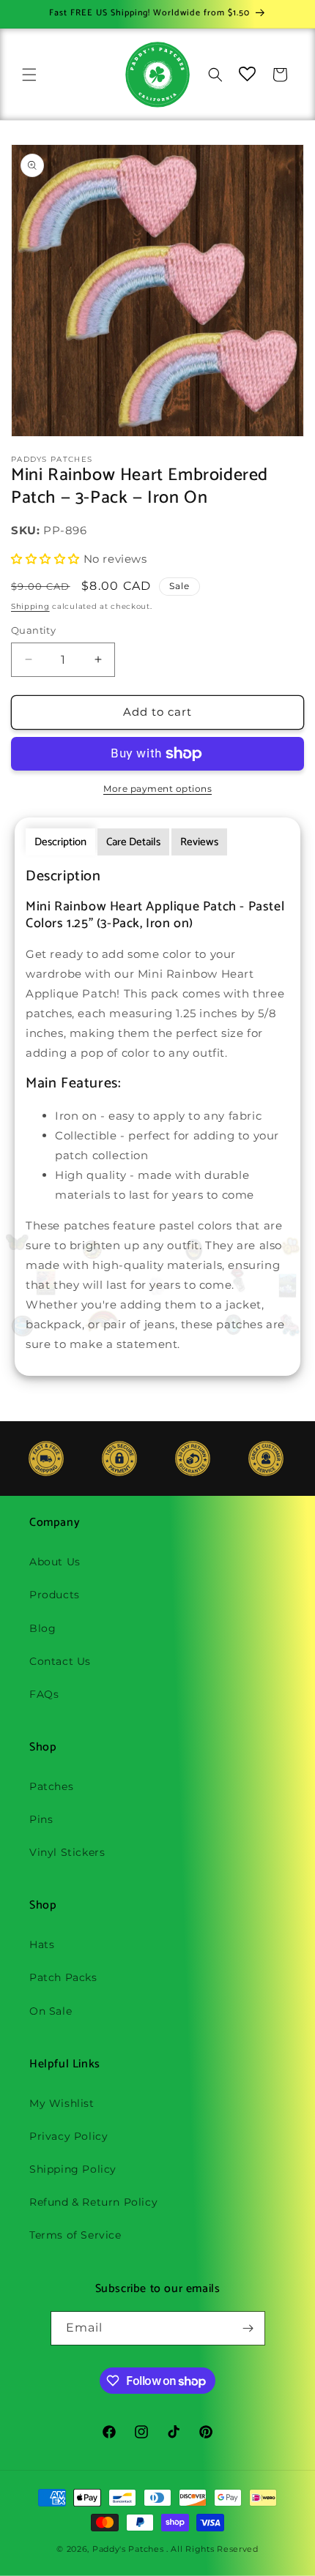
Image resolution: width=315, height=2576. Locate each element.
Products (55, 1595)
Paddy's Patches (128, 2549)
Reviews (199, 842)
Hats (42, 1944)
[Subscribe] (248, 2328)
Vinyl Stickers (67, 1852)
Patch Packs (63, 1977)
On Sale (51, 2011)
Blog (42, 1628)
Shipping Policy (73, 2169)
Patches (51, 1786)
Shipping (30, 606)
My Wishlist (62, 2103)
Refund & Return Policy (93, 2202)
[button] (29, 75)
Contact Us (60, 1661)
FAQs (44, 1694)
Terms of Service (75, 2235)
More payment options (157, 789)
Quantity (33, 630)
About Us (55, 1562)
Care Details (133, 842)
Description (60, 842)
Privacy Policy (68, 2136)
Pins (41, 1819)
